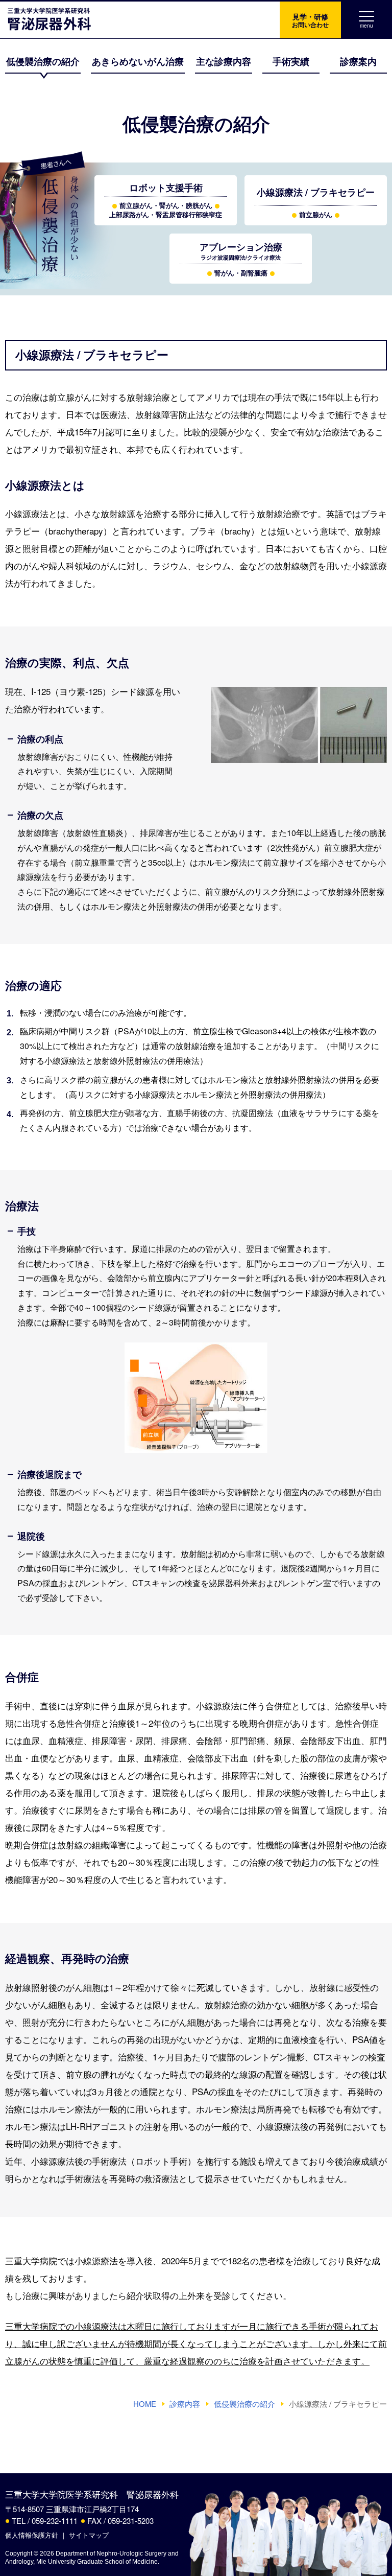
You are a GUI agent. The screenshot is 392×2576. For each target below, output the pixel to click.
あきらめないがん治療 (138, 61)
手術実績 (291, 61)
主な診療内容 (224, 61)
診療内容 (185, 2404)
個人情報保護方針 (32, 2535)
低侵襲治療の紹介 (43, 61)
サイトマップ (89, 2535)
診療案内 (358, 61)
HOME (145, 2404)
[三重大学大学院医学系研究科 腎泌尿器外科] (46, 20)
